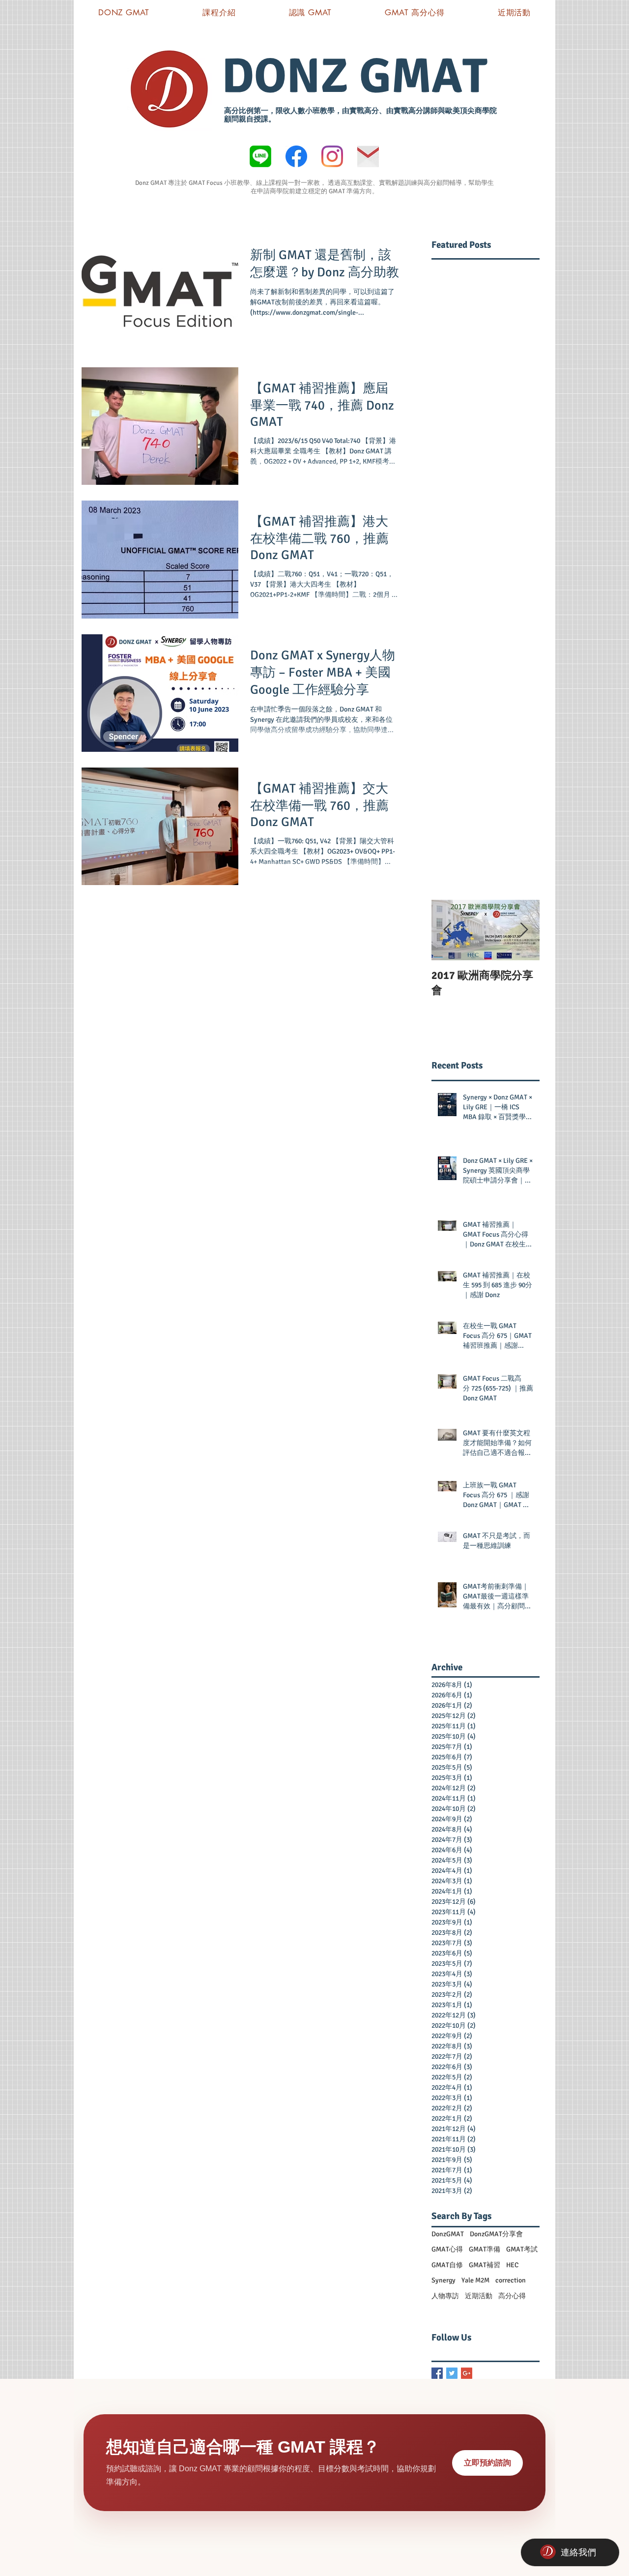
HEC (512, 2265)
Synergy (443, 2280)
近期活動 (479, 2296)
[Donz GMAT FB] (296, 156)
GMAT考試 (522, 2249)
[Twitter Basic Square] (452, 2373)
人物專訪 (445, 2296)
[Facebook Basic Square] (437, 2373)
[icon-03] (368, 156)
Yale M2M (475, 2280)
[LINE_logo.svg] (260, 156)
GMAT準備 (485, 2249)
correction (511, 2280)
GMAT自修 (447, 2265)
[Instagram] (332, 156)
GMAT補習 (485, 2265)
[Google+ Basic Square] (467, 2373)
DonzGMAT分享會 (496, 2234)
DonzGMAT (448, 2234)
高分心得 (512, 2296)
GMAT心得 (447, 2249)
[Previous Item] (447, 930)
